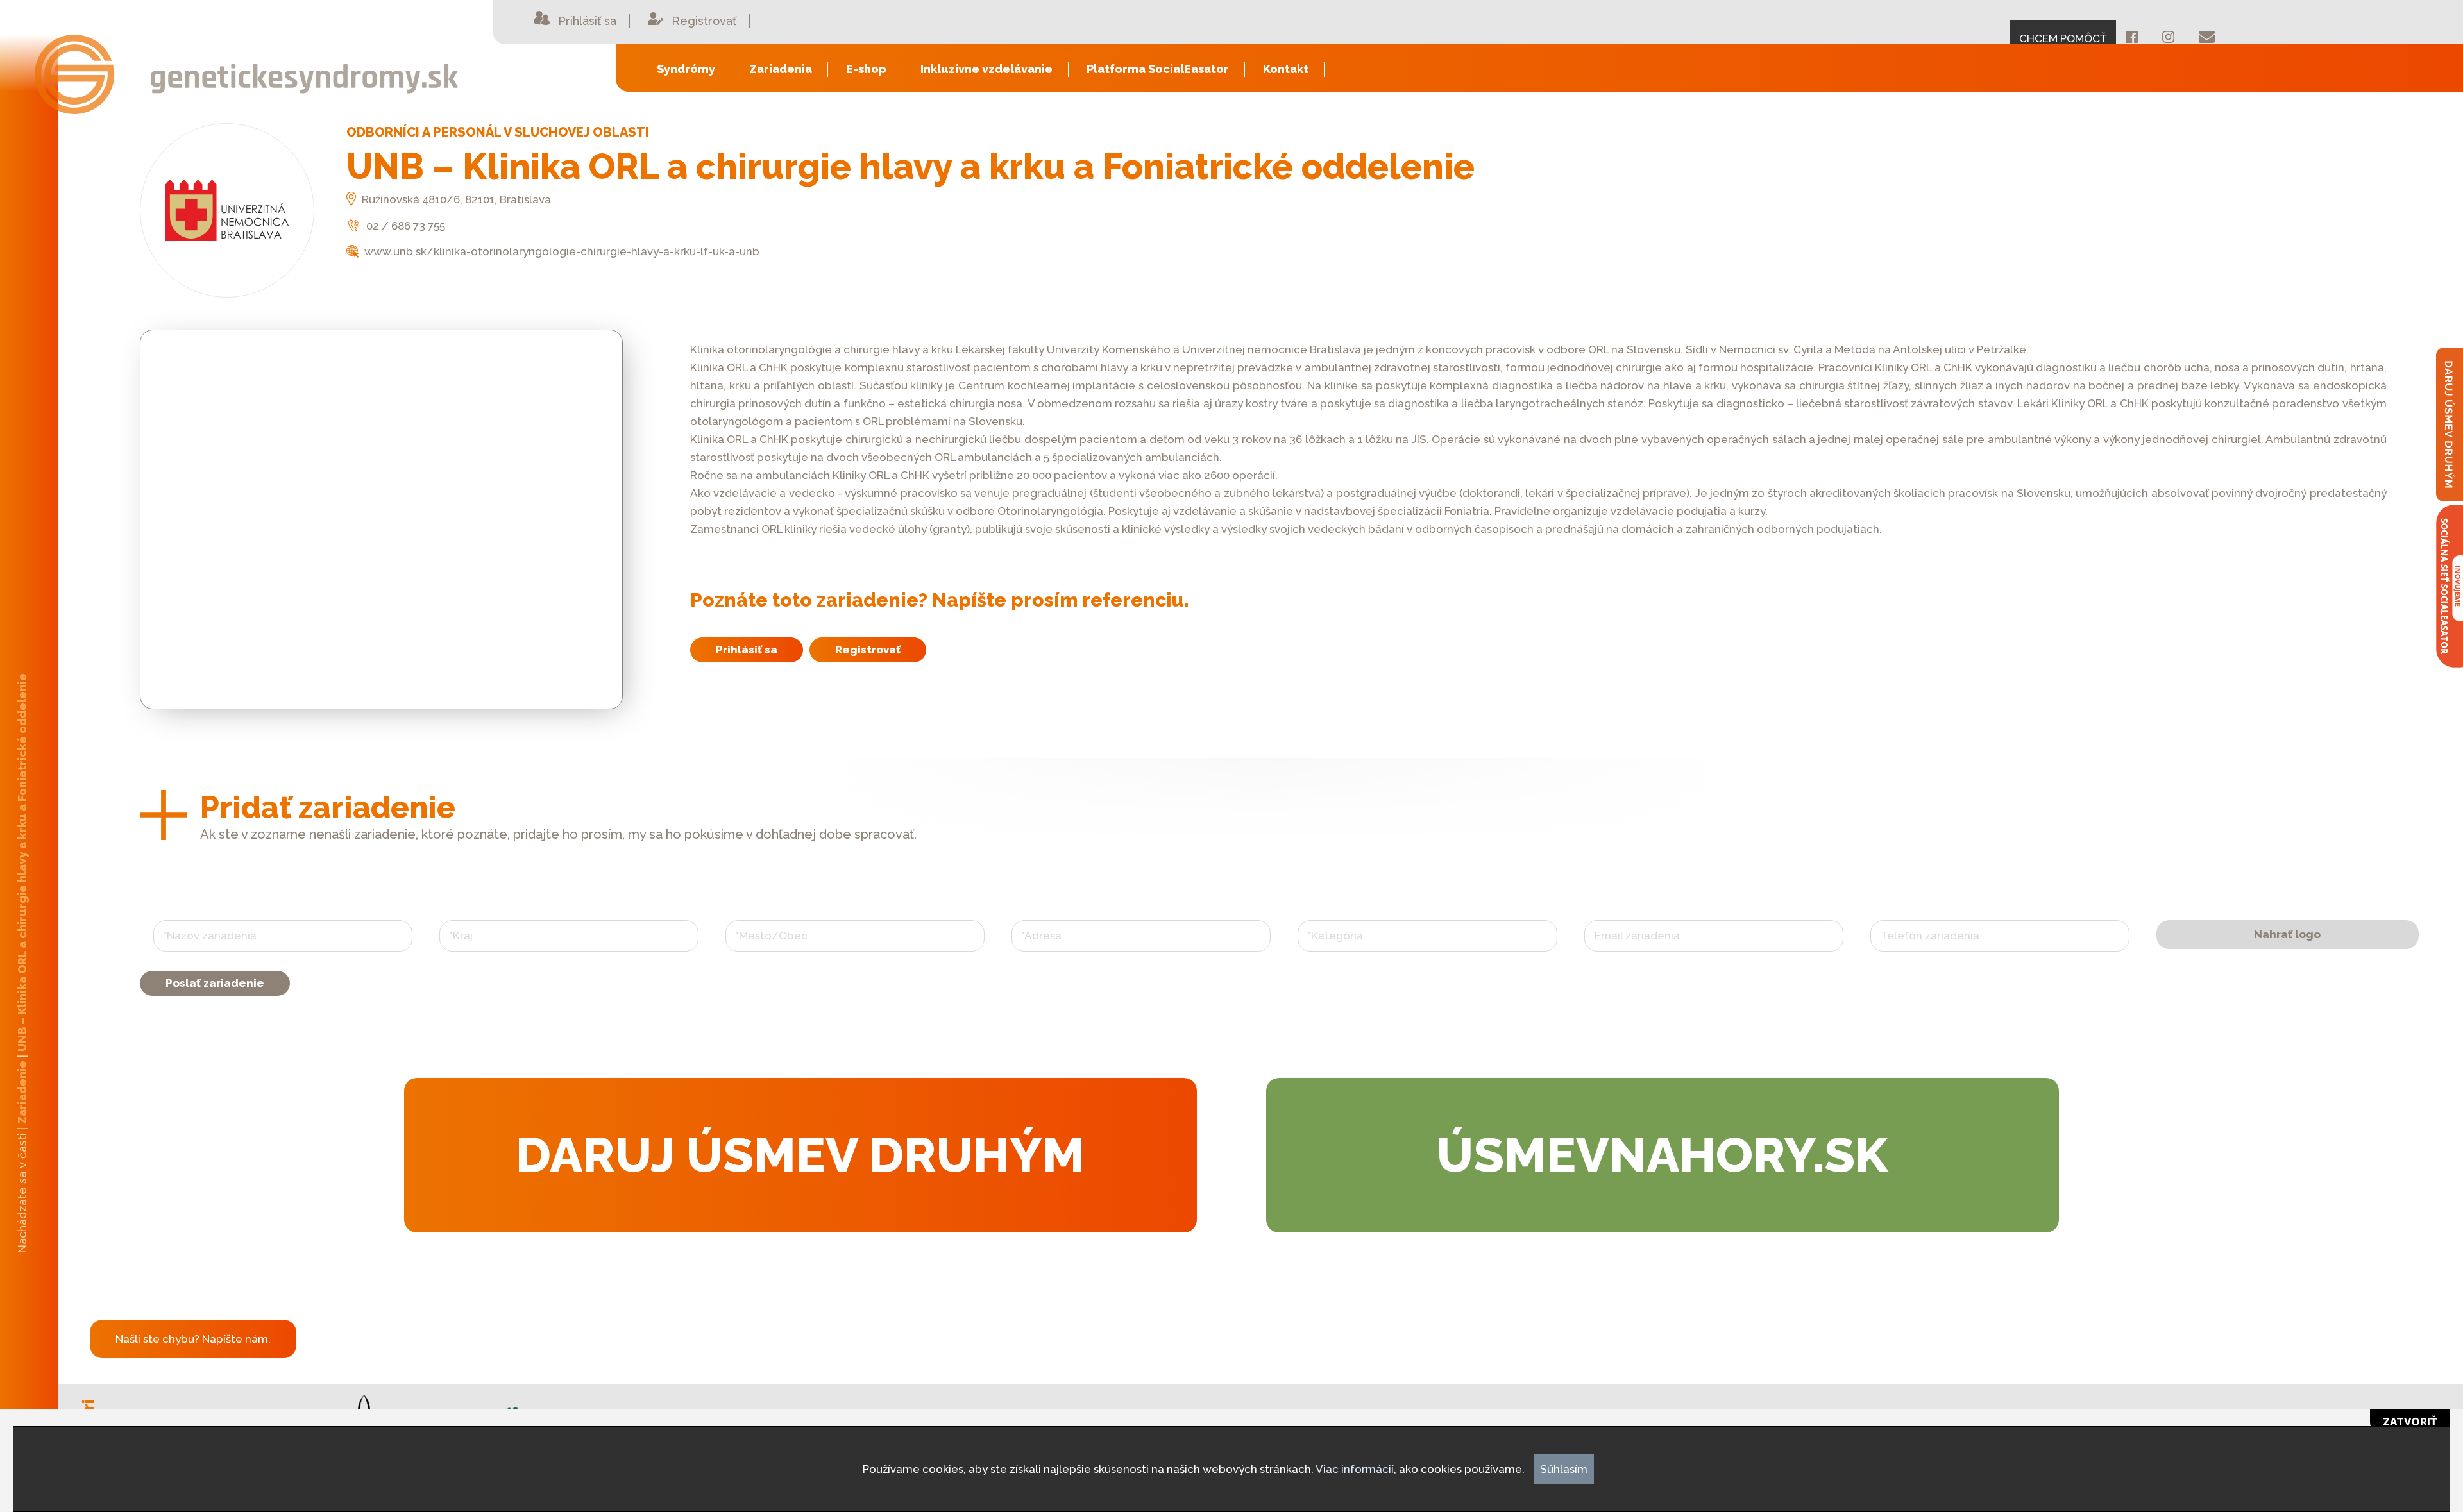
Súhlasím (1564, 1469)
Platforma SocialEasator (1158, 69)
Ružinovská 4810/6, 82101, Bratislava (455, 199)
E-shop (866, 69)
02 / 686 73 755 (404, 226)
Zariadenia (781, 69)
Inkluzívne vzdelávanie (986, 69)
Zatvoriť (2410, 1422)
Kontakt (1286, 69)
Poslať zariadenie (215, 983)
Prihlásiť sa (747, 650)
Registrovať (868, 650)
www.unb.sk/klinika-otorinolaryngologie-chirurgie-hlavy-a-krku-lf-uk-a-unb (561, 251)
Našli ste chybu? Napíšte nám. (193, 1339)
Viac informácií (1355, 1469)
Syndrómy (686, 69)
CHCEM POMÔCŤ (2063, 38)
